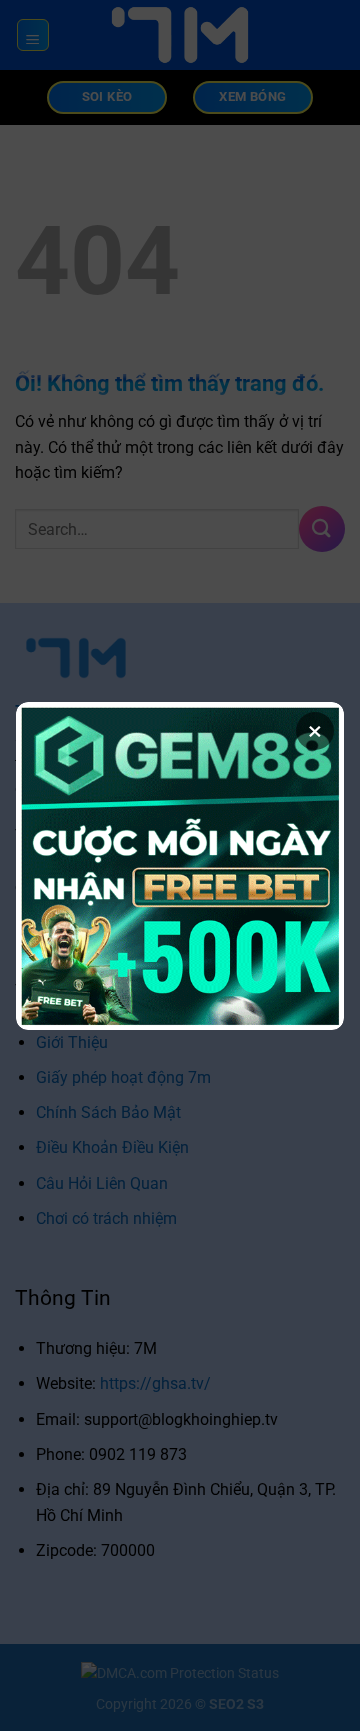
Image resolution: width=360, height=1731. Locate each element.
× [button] (315, 731)
